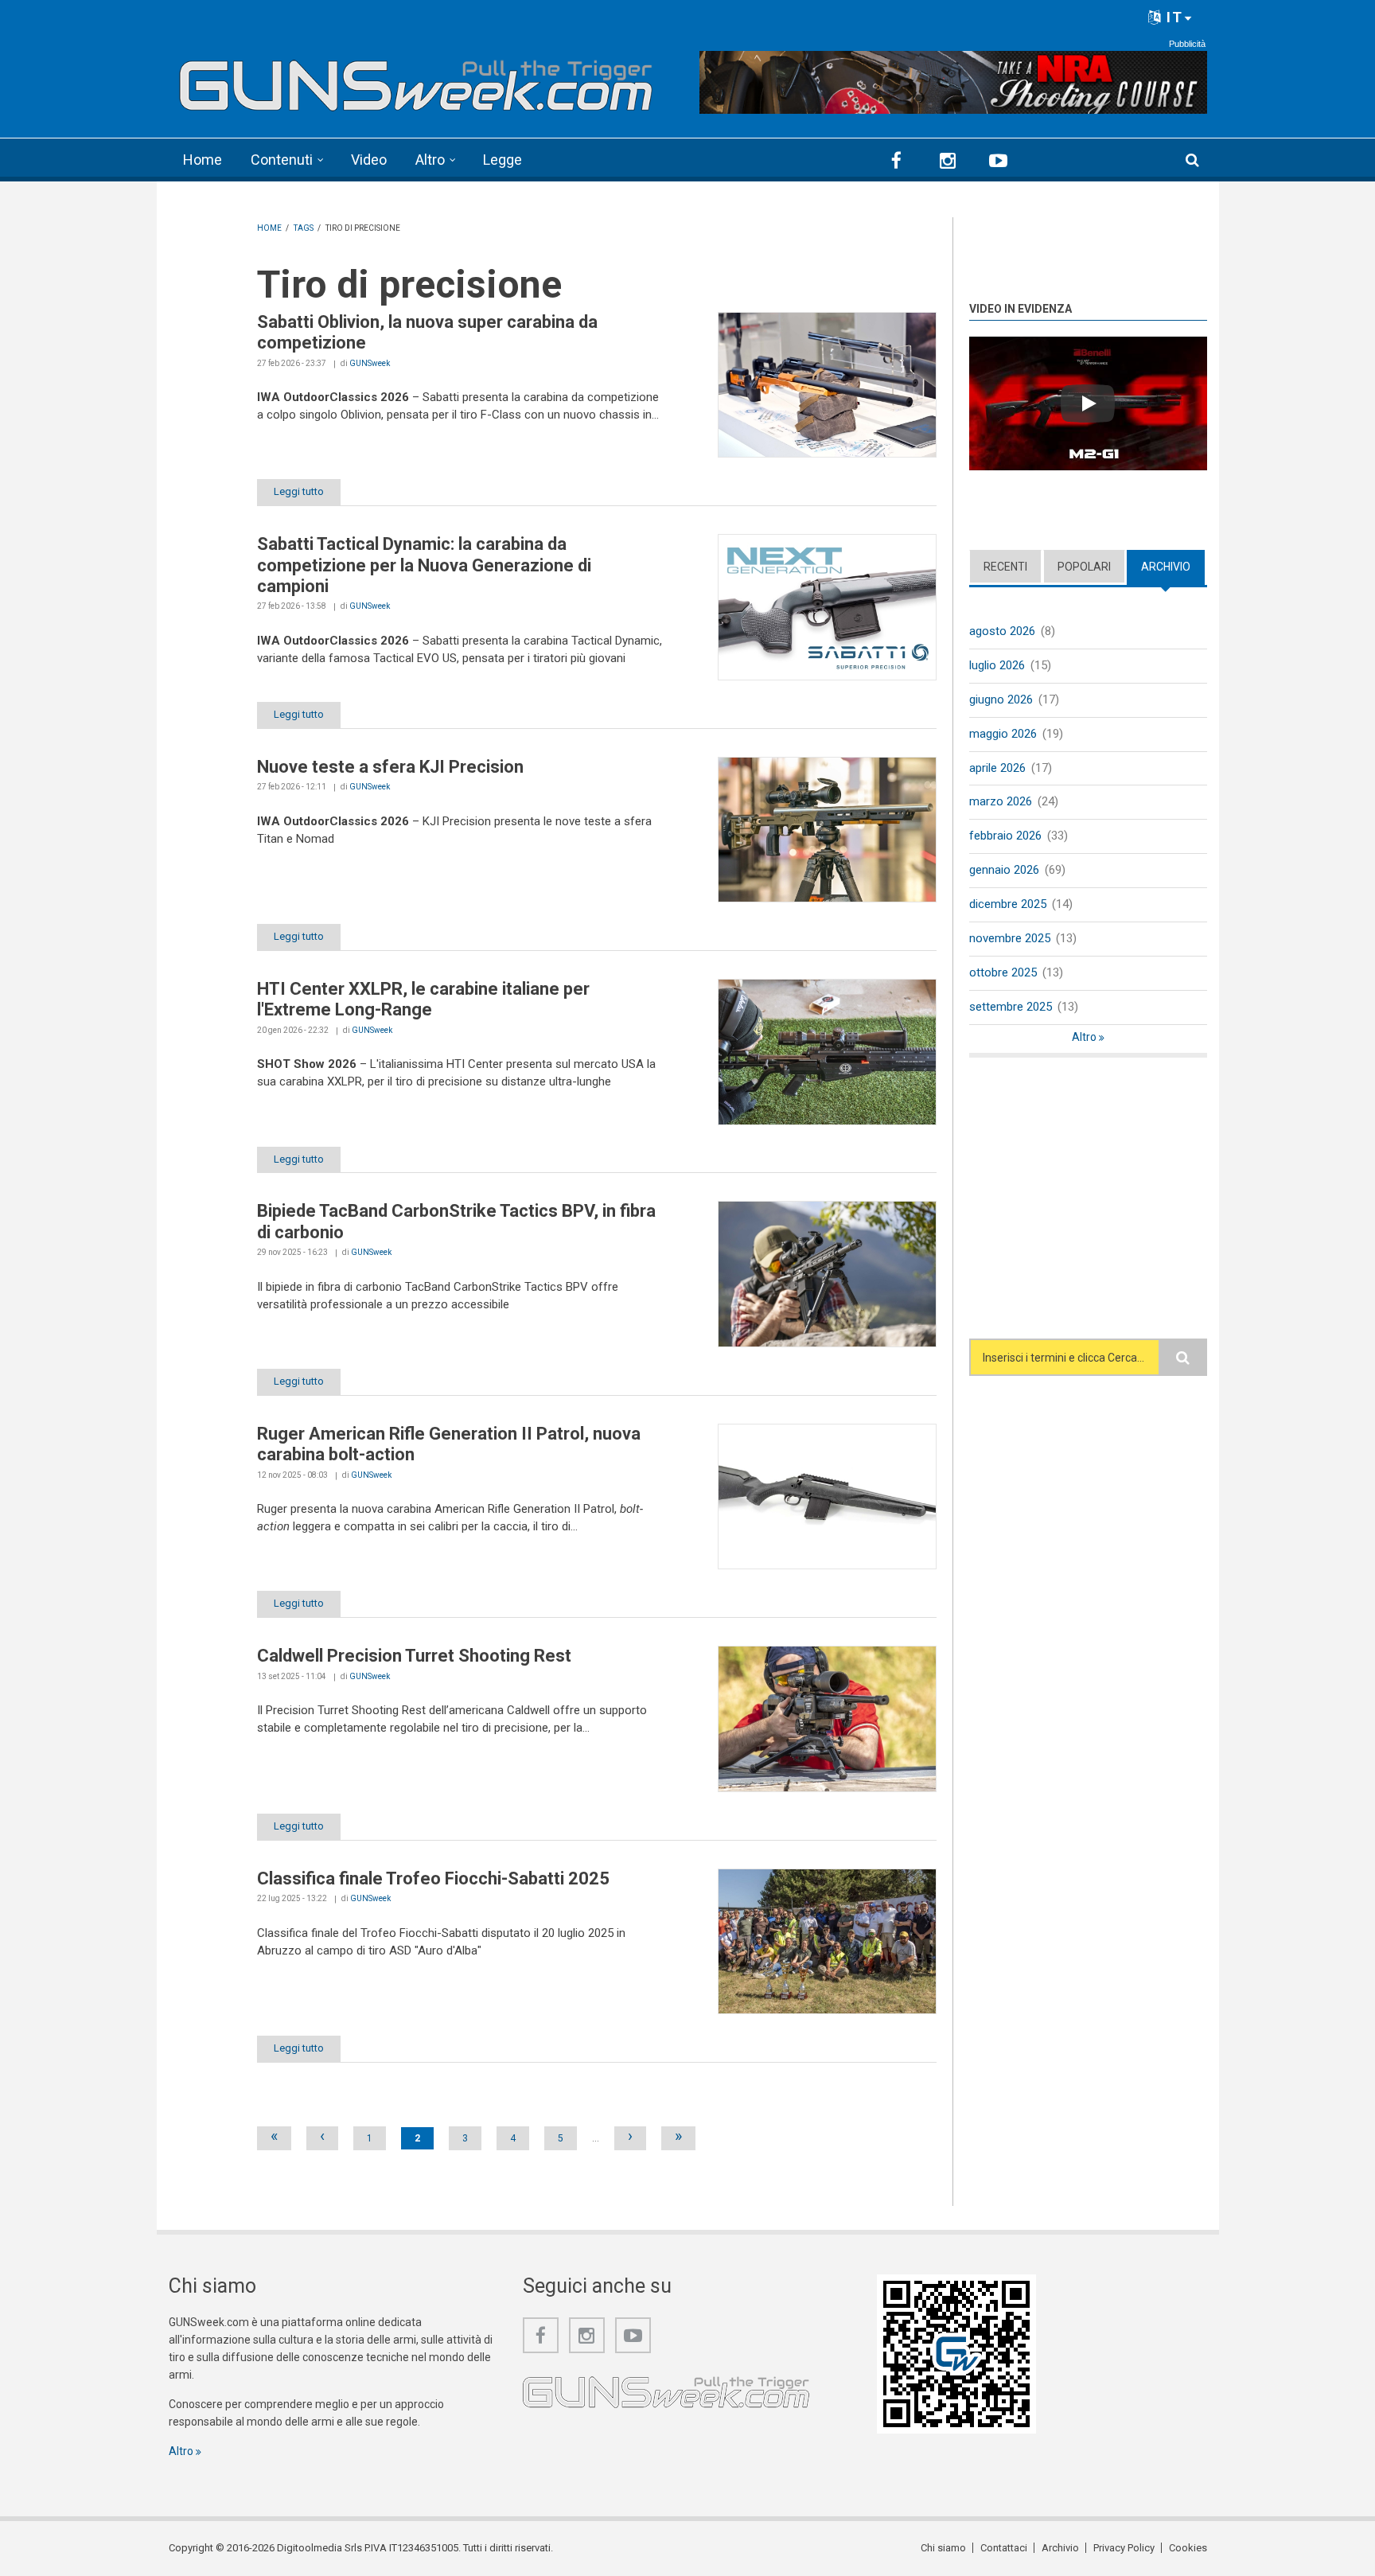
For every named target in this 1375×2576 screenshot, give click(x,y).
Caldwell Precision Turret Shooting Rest (414, 1656)
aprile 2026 (997, 768)
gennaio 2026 (1004, 870)
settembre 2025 (1011, 1007)
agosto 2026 (1002, 631)
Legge (502, 160)
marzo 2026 (1001, 801)
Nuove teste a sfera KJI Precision (390, 767)
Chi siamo (943, 2548)
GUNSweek (370, 363)
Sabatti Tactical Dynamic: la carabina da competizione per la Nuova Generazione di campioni (424, 565)
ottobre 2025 (1003, 972)
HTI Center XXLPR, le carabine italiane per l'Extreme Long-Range (423, 999)
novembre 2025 (1010, 938)
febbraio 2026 (1005, 836)
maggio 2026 (1003, 734)
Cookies (1188, 2548)
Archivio (1173, 567)
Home (203, 160)
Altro (430, 160)
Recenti (1005, 567)
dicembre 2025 (1008, 904)
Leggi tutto (299, 491)
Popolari (1084, 567)
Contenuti (282, 160)
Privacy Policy (1124, 2548)
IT (1172, 17)
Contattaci (1004, 2548)
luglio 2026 (997, 665)
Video (369, 160)
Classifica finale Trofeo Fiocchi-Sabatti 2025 (433, 1878)
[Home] (417, 80)
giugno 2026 (1001, 700)
